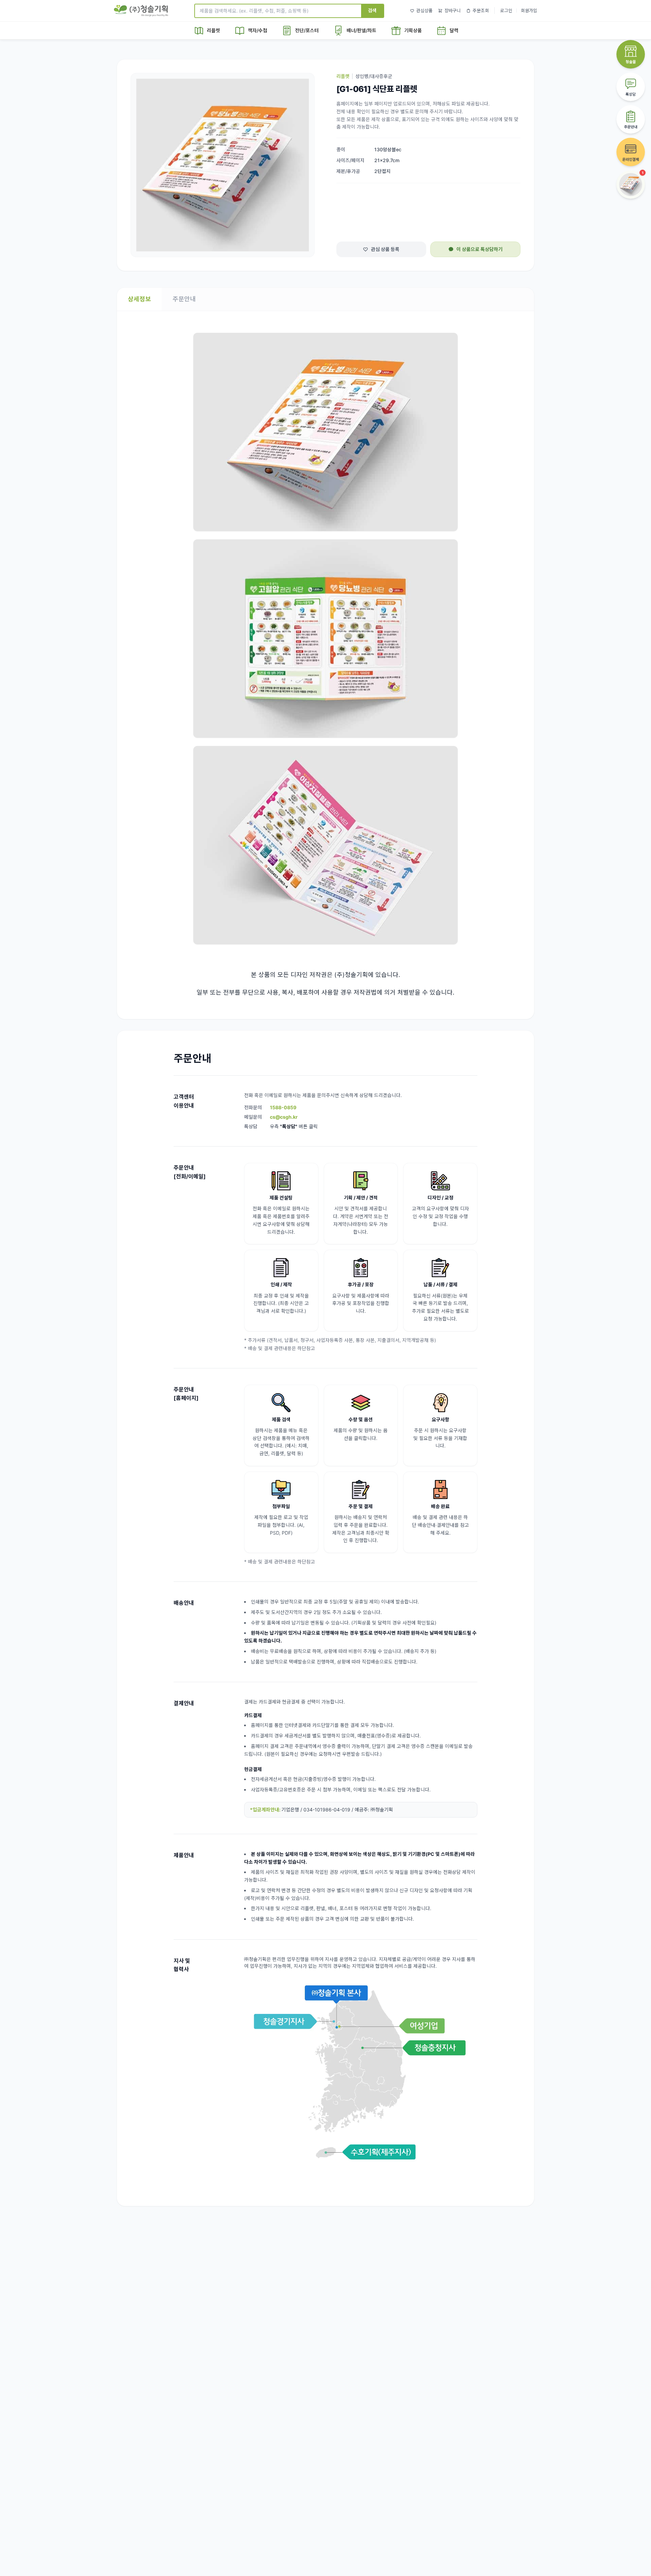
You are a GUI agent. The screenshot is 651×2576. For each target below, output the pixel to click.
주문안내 (184, 299)
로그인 (506, 11)
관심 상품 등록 (385, 249)
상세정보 (139, 299)
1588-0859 (283, 1107)
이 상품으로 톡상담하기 (479, 249)
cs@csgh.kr (284, 1117)
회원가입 (529, 11)
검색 (372, 10)
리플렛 (343, 76)
